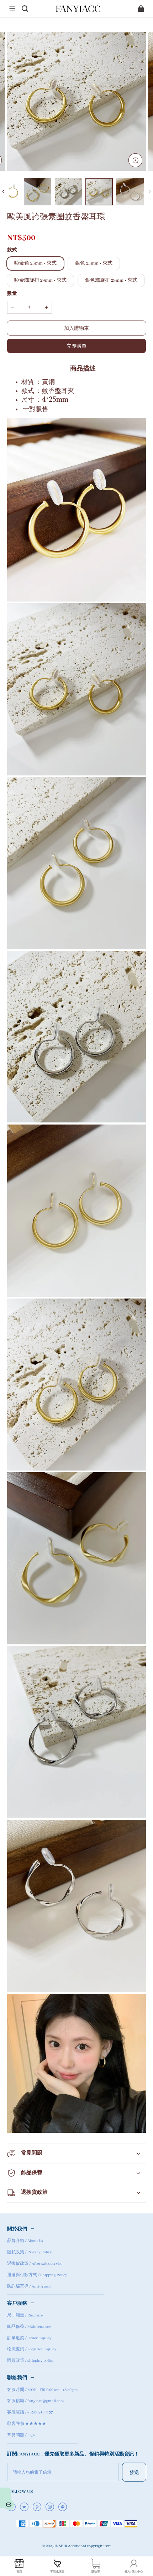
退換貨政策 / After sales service (35, 2264)
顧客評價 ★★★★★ (27, 2424)
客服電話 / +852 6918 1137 (30, 2412)
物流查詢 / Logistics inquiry (32, 2349)
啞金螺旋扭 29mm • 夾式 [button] (40, 280)
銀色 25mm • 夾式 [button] (94, 263)
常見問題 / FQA (21, 2435)
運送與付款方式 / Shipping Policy (37, 2275)
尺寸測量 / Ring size (25, 2315)
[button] (12, 9)
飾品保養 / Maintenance (29, 2327)
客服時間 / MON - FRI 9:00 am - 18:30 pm (43, 2390)
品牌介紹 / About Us (25, 2241)
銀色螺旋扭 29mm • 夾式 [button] (111, 280)
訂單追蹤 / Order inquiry (29, 2338)
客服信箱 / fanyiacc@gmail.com (36, 2401)
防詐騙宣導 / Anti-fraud (29, 2286)
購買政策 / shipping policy (30, 2361)
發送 (134, 2472)
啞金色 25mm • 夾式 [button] (35, 263)
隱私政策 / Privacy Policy (30, 2252)
